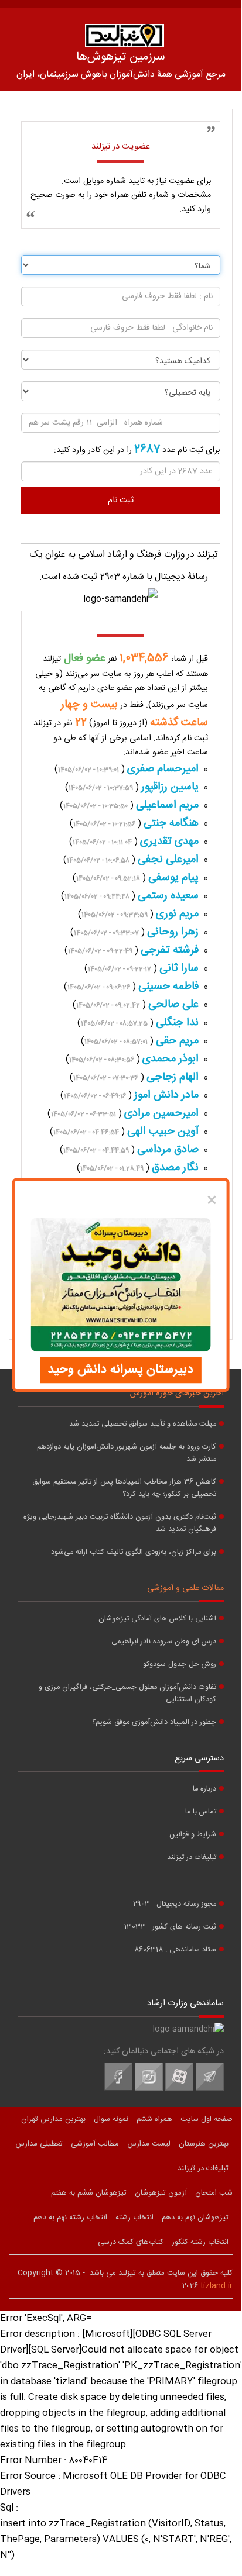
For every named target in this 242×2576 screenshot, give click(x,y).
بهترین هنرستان (204, 2144)
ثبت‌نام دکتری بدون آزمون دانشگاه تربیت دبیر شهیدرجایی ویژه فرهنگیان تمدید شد (120, 1523)
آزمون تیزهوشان (161, 2193)
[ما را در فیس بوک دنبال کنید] (118, 2089)
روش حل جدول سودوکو (180, 1665)
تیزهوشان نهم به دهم (195, 2218)
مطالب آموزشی (95, 2144)
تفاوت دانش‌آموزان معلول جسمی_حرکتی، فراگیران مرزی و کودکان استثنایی (127, 1694)
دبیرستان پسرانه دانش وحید (120, 1370)
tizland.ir (217, 2286)
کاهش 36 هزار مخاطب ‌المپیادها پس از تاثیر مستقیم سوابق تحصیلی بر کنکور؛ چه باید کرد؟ (124, 1488)
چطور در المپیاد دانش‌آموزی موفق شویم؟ (154, 1722)
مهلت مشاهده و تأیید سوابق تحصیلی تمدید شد (143, 1424)
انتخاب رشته (134, 2218)
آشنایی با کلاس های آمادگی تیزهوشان (157, 1619)
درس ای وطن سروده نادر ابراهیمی (164, 1642)
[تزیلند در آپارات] (179, 2089)
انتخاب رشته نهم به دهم (70, 2218)
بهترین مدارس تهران (53, 2119)
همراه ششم (154, 2119)
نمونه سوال (111, 2119)
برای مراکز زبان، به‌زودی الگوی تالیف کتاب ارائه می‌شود (134, 1552)
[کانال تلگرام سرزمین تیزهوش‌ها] (210, 2089)
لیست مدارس (149, 2144)
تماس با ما (201, 1812)
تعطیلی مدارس (39, 2144)
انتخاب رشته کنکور (200, 2242)
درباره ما (204, 1789)
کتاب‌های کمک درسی (131, 2242)
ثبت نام (121, 501)
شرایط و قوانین (193, 1835)
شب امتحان (214, 2193)
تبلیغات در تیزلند (192, 1858)
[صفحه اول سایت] (124, 36)
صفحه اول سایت (207, 2119)
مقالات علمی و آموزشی (185, 1588)
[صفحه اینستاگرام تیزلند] (149, 2089)
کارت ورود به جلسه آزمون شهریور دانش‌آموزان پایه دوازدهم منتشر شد (127, 1453)
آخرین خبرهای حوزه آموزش (177, 1394)
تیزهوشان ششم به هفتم (89, 2193)
